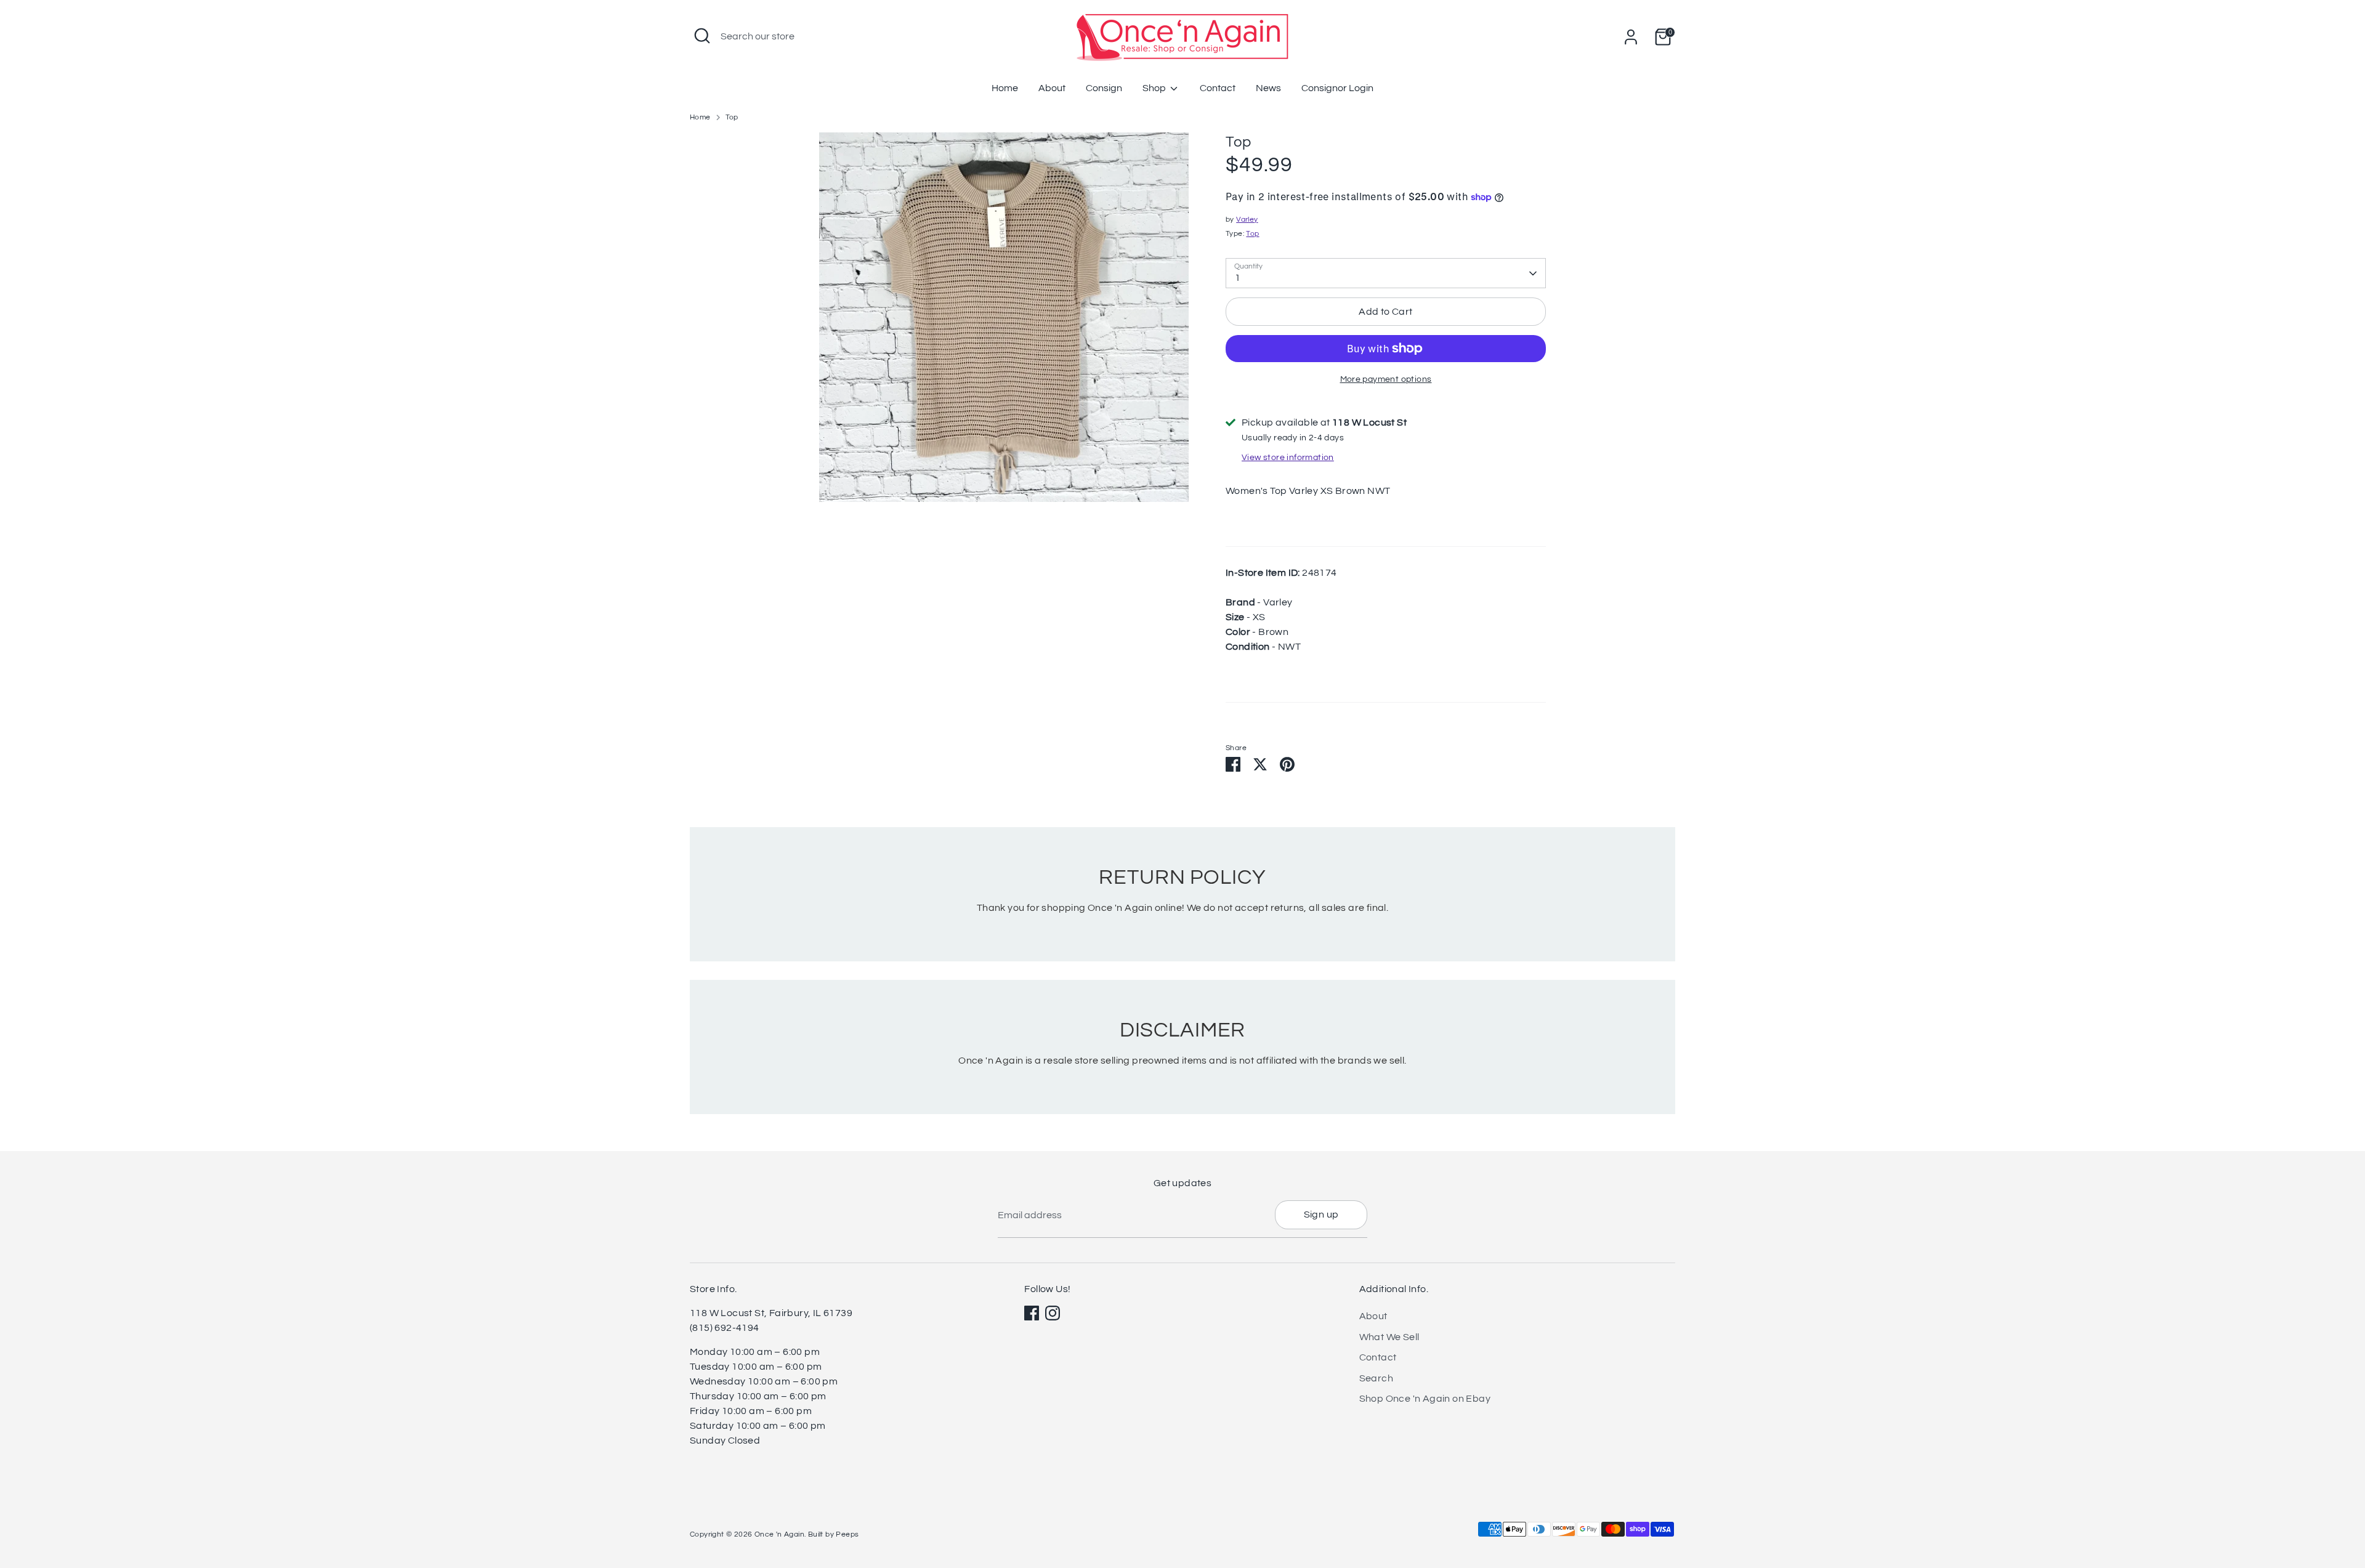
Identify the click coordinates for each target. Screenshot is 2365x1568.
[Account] (1631, 37)
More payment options (1386, 379)
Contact (1218, 88)
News (1268, 88)
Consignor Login (1337, 88)
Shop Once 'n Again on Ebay (1425, 1399)
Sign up (1321, 1214)
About (1052, 88)
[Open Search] (702, 36)
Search (1376, 1378)
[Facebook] (1032, 1313)
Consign (1104, 88)
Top (732, 117)
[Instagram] (1053, 1313)
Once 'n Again (779, 1534)
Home (1005, 88)
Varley (1247, 220)
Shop (1155, 88)
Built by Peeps (834, 1534)
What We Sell (1389, 1337)
